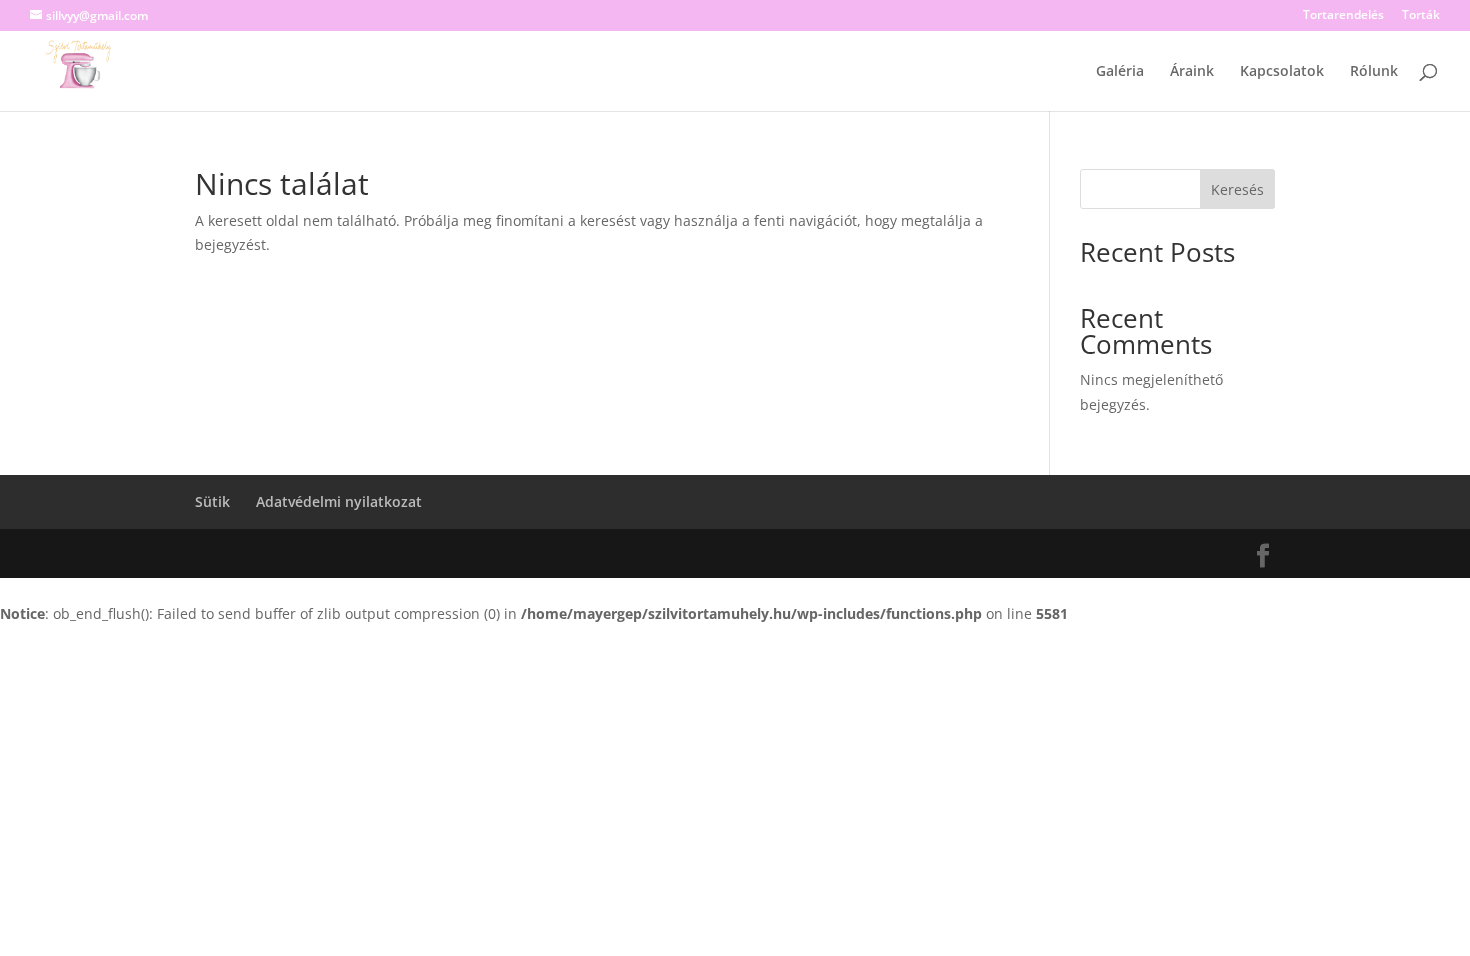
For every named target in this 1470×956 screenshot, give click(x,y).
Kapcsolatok (1282, 72)
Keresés (1237, 189)
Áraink (1192, 72)
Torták (1421, 16)
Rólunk (1374, 72)
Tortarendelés (1343, 16)
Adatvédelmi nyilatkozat (339, 501)
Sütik (212, 501)
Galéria (1120, 72)
